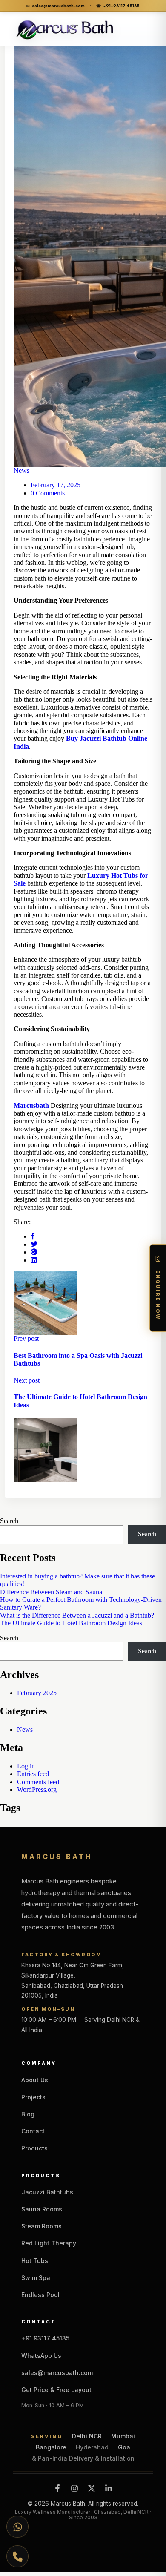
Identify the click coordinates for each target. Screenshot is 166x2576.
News (21, 470)
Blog (28, 2114)
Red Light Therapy (49, 2243)
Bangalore (51, 2447)
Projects (33, 2097)
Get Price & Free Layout (56, 2390)
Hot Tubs (35, 2261)
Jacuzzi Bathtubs (47, 2192)
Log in (26, 1766)
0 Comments (48, 493)
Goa (124, 2447)
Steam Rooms (41, 2226)
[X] (92, 2488)
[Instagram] (74, 2488)
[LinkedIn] (109, 2488)
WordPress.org (37, 1790)
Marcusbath (31, 1105)
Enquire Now (158, 1295)
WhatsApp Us (41, 2356)
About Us (35, 2080)
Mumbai (123, 2436)
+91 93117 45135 (45, 2338)
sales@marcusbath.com (56, 6)
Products (34, 2148)
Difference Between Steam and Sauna (51, 1592)
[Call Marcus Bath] (17, 2554)
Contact (33, 2131)
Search (9, 1521)
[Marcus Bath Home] (70, 29)
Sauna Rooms (42, 2209)
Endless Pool (40, 2295)
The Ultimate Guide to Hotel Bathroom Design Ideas (71, 1623)
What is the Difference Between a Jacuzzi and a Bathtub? (77, 1615)
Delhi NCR (87, 2436)
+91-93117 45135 (118, 6)
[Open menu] (153, 29)
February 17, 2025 (56, 485)
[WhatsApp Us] (17, 2529)
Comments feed (38, 1782)
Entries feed (33, 1774)
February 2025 (37, 1693)
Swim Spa (36, 2278)
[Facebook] (57, 2488)
